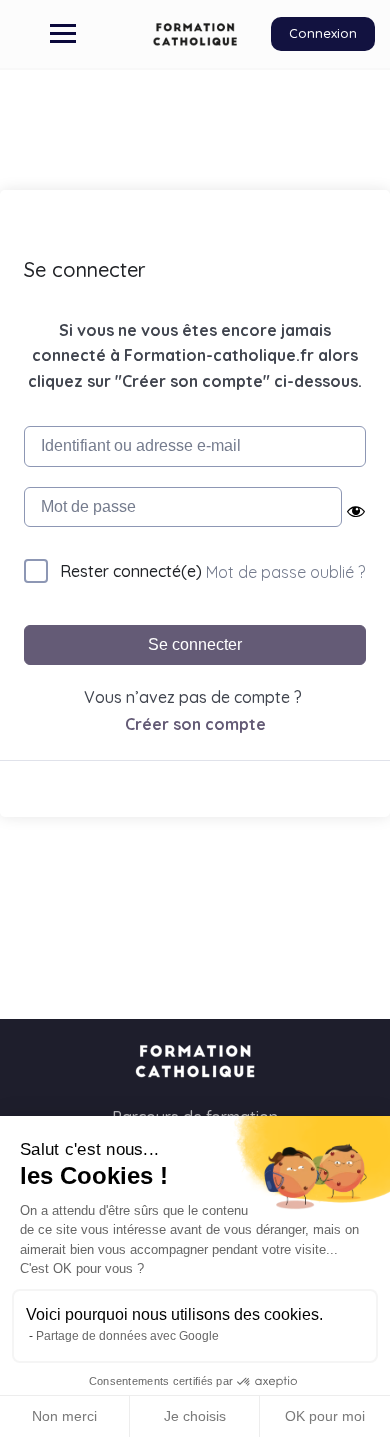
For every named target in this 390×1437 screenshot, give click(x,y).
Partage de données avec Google (127, 1336)
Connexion (323, 33)
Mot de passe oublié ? (285, 572)
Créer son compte (195, 724)
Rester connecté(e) (131, 571)
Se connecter (195, 644)
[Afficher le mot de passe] (354, 511)
